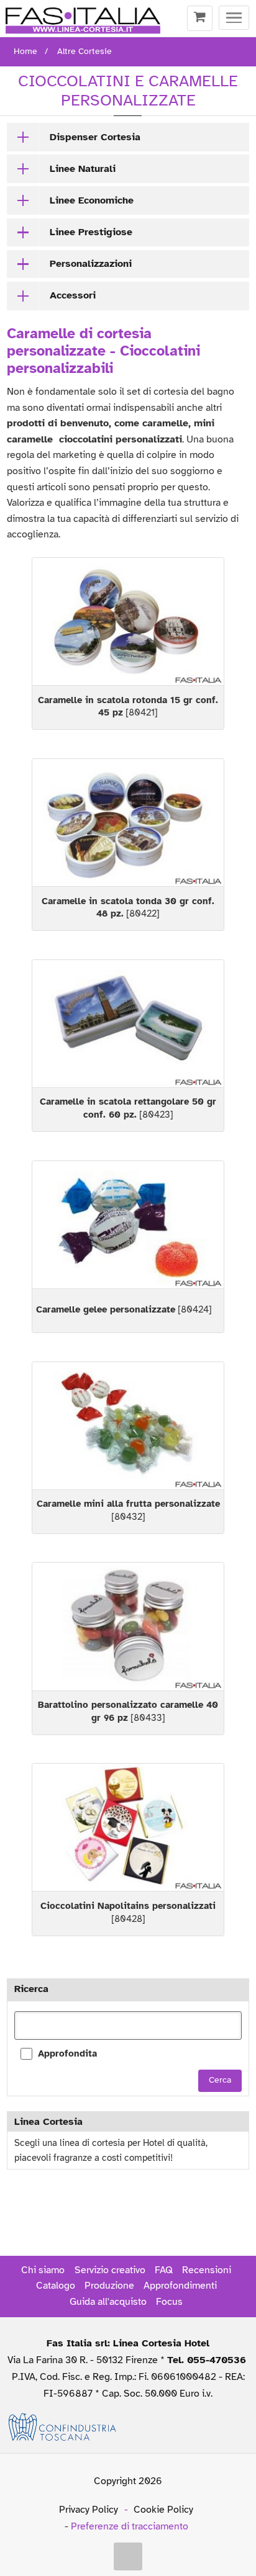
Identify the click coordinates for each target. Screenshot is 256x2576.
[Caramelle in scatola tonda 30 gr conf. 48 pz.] (128, 823)
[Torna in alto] (128, 2557)
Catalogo (56, 2286)
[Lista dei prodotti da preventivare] (200, 19)
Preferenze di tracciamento (130, 2526)
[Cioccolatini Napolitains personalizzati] (128, 1827)
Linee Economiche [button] (92, 200)
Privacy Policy (89, 2510)
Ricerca (31, 1989)
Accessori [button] (73, 295)
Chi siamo (43, 2270)
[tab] (128, 137)
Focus (169, 2302)
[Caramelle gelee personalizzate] (128, 1225)
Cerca (220, 2080)
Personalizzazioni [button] (91, 264)
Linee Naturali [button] (83, 169)
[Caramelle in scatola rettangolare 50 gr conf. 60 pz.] (128, 1024)
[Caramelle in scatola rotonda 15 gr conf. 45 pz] (128, 622)
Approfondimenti (180, 2286)
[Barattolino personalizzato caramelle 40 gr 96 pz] (128, 1626)
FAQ (164, 2270)
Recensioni (207, 2270)
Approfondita (67, 2053)
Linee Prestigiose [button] (91, 232)
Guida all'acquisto (108, 2302)
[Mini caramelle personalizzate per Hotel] (128, 1426)
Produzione (109, 2286)
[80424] (124, 1309)
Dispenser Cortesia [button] (95, 137)
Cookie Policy (163, 2510)
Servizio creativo (110, 2270)
